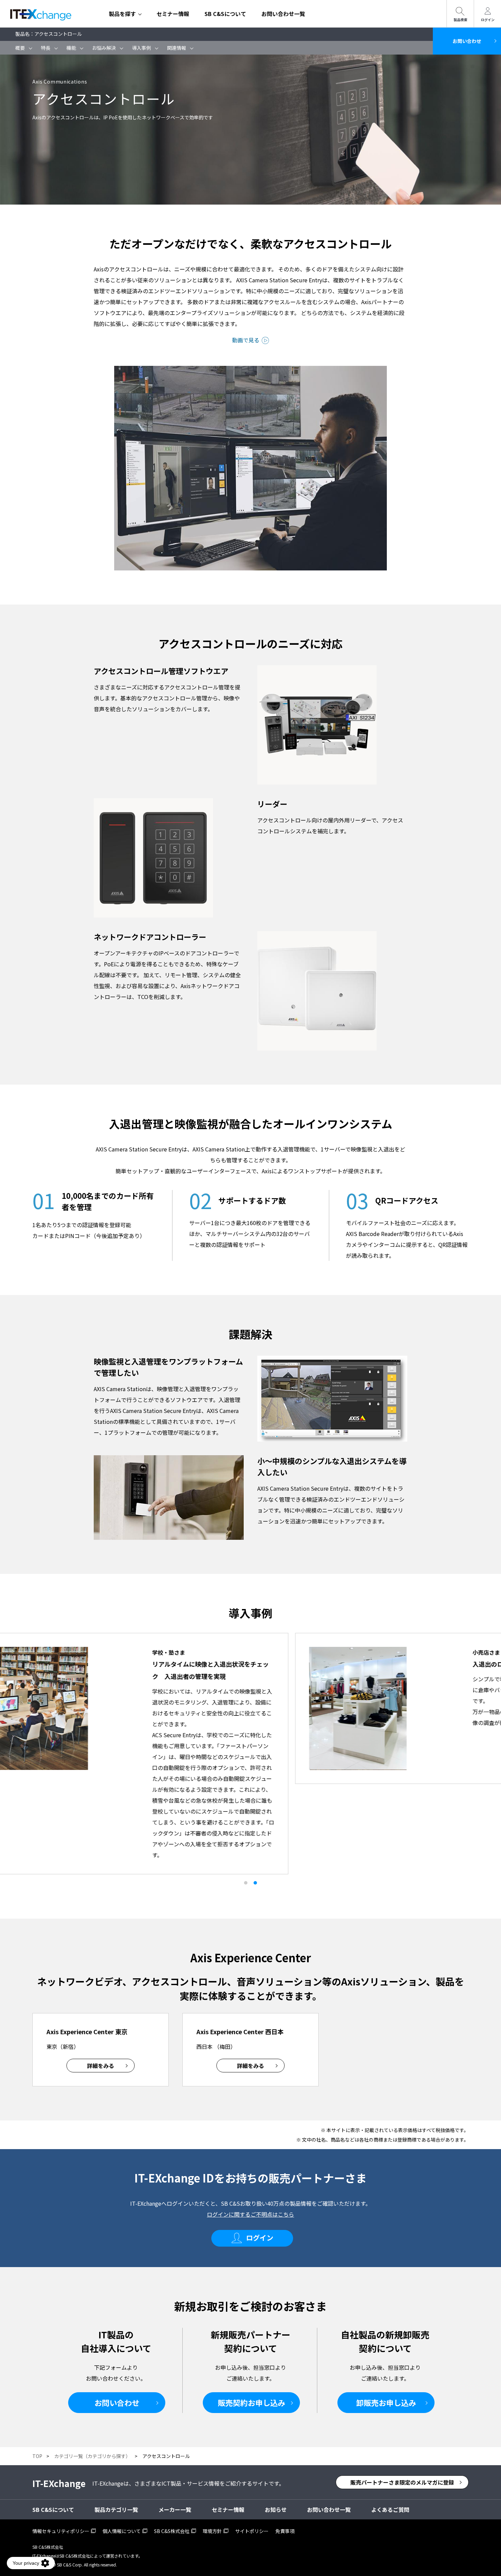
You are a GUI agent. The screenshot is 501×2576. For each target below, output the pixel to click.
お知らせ (276, 2510)
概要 (20, 48)
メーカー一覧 (175, 2510)
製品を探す (122, 14)
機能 (71, 48)
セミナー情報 (173, 14)
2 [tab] (255, 1883)
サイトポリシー (252, 2531)
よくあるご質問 (390, 2510)
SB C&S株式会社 (172, 2531)
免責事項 (285, 2531)
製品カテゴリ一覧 (116, 2510)
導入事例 (141, 48)
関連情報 (177, 48)
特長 (46, 48)
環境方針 (212, 2531)
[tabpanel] (250, 1708)
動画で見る (246, 340)
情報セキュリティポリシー (61, 2531)
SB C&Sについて (225, 14)
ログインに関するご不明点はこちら (250, 2214)
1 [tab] (246, 1883)
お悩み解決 (104, 48)
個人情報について (122, 2531)
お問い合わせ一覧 (283, 14)
